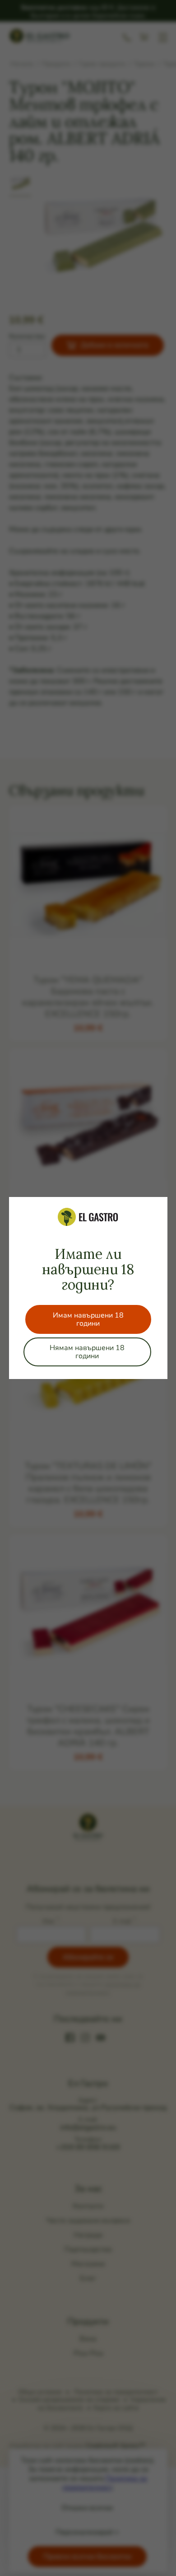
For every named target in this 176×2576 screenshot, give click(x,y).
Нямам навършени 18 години (87, 1352)
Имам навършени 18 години (88, 1319)
